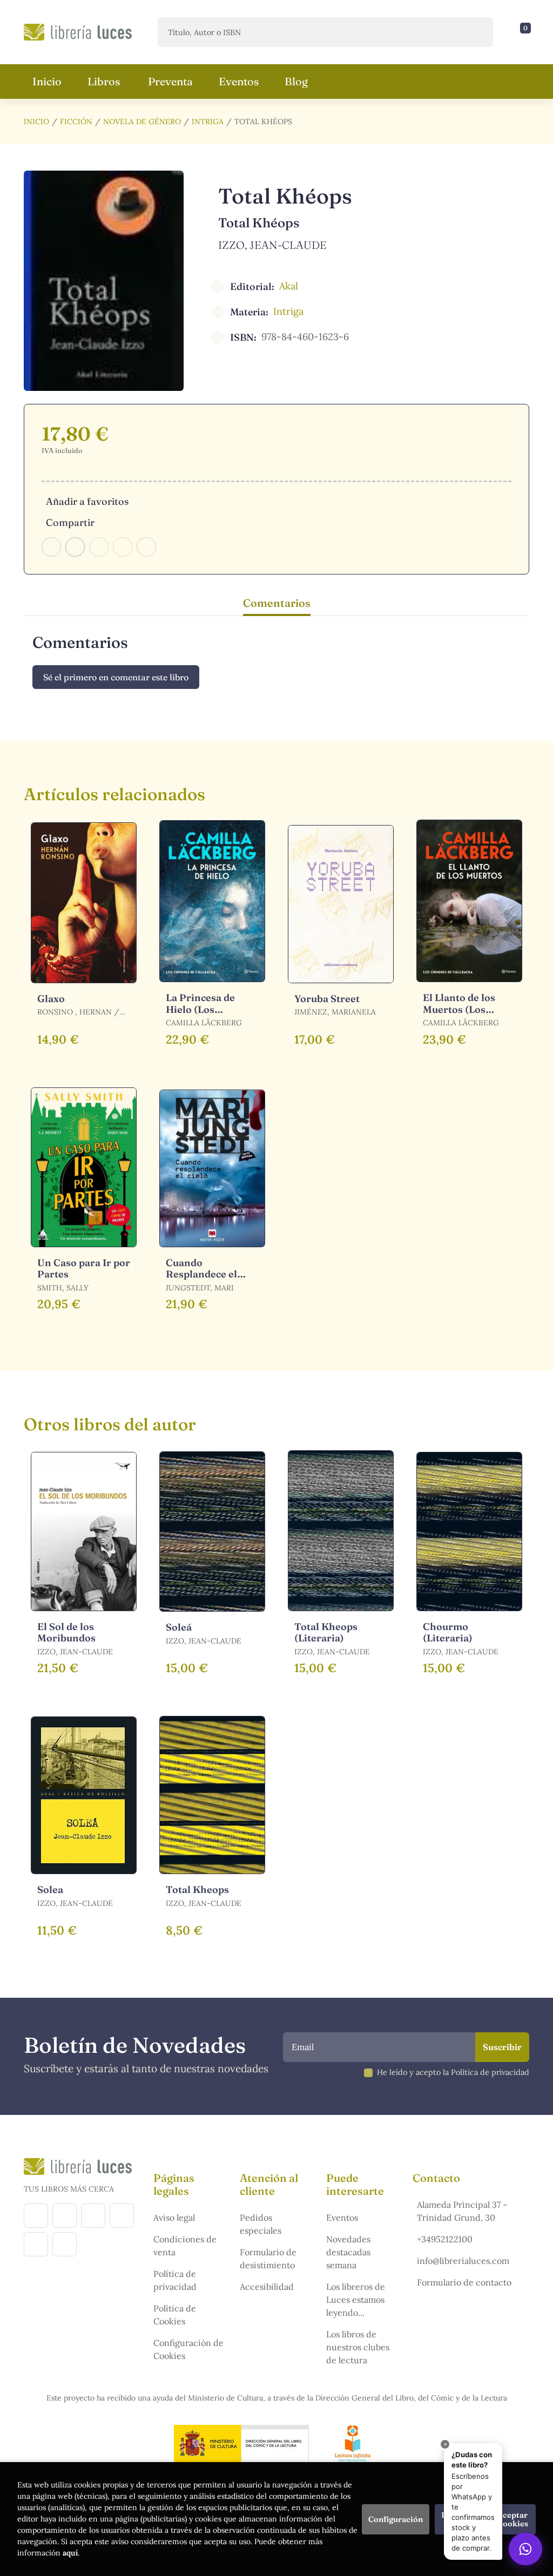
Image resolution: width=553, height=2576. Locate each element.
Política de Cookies (175, 2315)
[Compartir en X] (75, 547)
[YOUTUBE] (36, 2244)
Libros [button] (104, 81)
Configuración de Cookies (188, 2349)
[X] (93, 2216)
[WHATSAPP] (65, 2244)
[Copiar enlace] (146, 547)
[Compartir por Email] (123, 547)
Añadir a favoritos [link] (87, 501)
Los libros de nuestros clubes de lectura (358, 2347)
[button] (522, 32)
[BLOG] (122, 2216)
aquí (70, 2553)
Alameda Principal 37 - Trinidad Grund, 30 (462, 2211)
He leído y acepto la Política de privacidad (453, 2072)
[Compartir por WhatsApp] (99, 547)
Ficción (76, 121)
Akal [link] (289, 286)
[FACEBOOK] (36, 2216)
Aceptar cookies (513, 2519)
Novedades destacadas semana (348, 2252)
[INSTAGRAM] (65, 2216)
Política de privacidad (175, 2280)
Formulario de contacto (464, 2282)
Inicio (36, 121)
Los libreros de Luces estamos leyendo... (356, 2300)
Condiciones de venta (185, 2246)
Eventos (342, 2217)
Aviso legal (174, 2217)
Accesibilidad (267, 2287)
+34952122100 (445, 2239)
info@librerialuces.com (463, 2261)
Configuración (396, 2519)
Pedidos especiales (261, 2224)
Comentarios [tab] (277, 603)
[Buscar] (476, 32)
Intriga (208, 121)
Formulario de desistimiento (268, 2259)
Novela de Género (142, 121)
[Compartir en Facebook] (51, 547)
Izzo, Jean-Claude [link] (272, 245)
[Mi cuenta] (527, 32)
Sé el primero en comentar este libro (116, 677)
